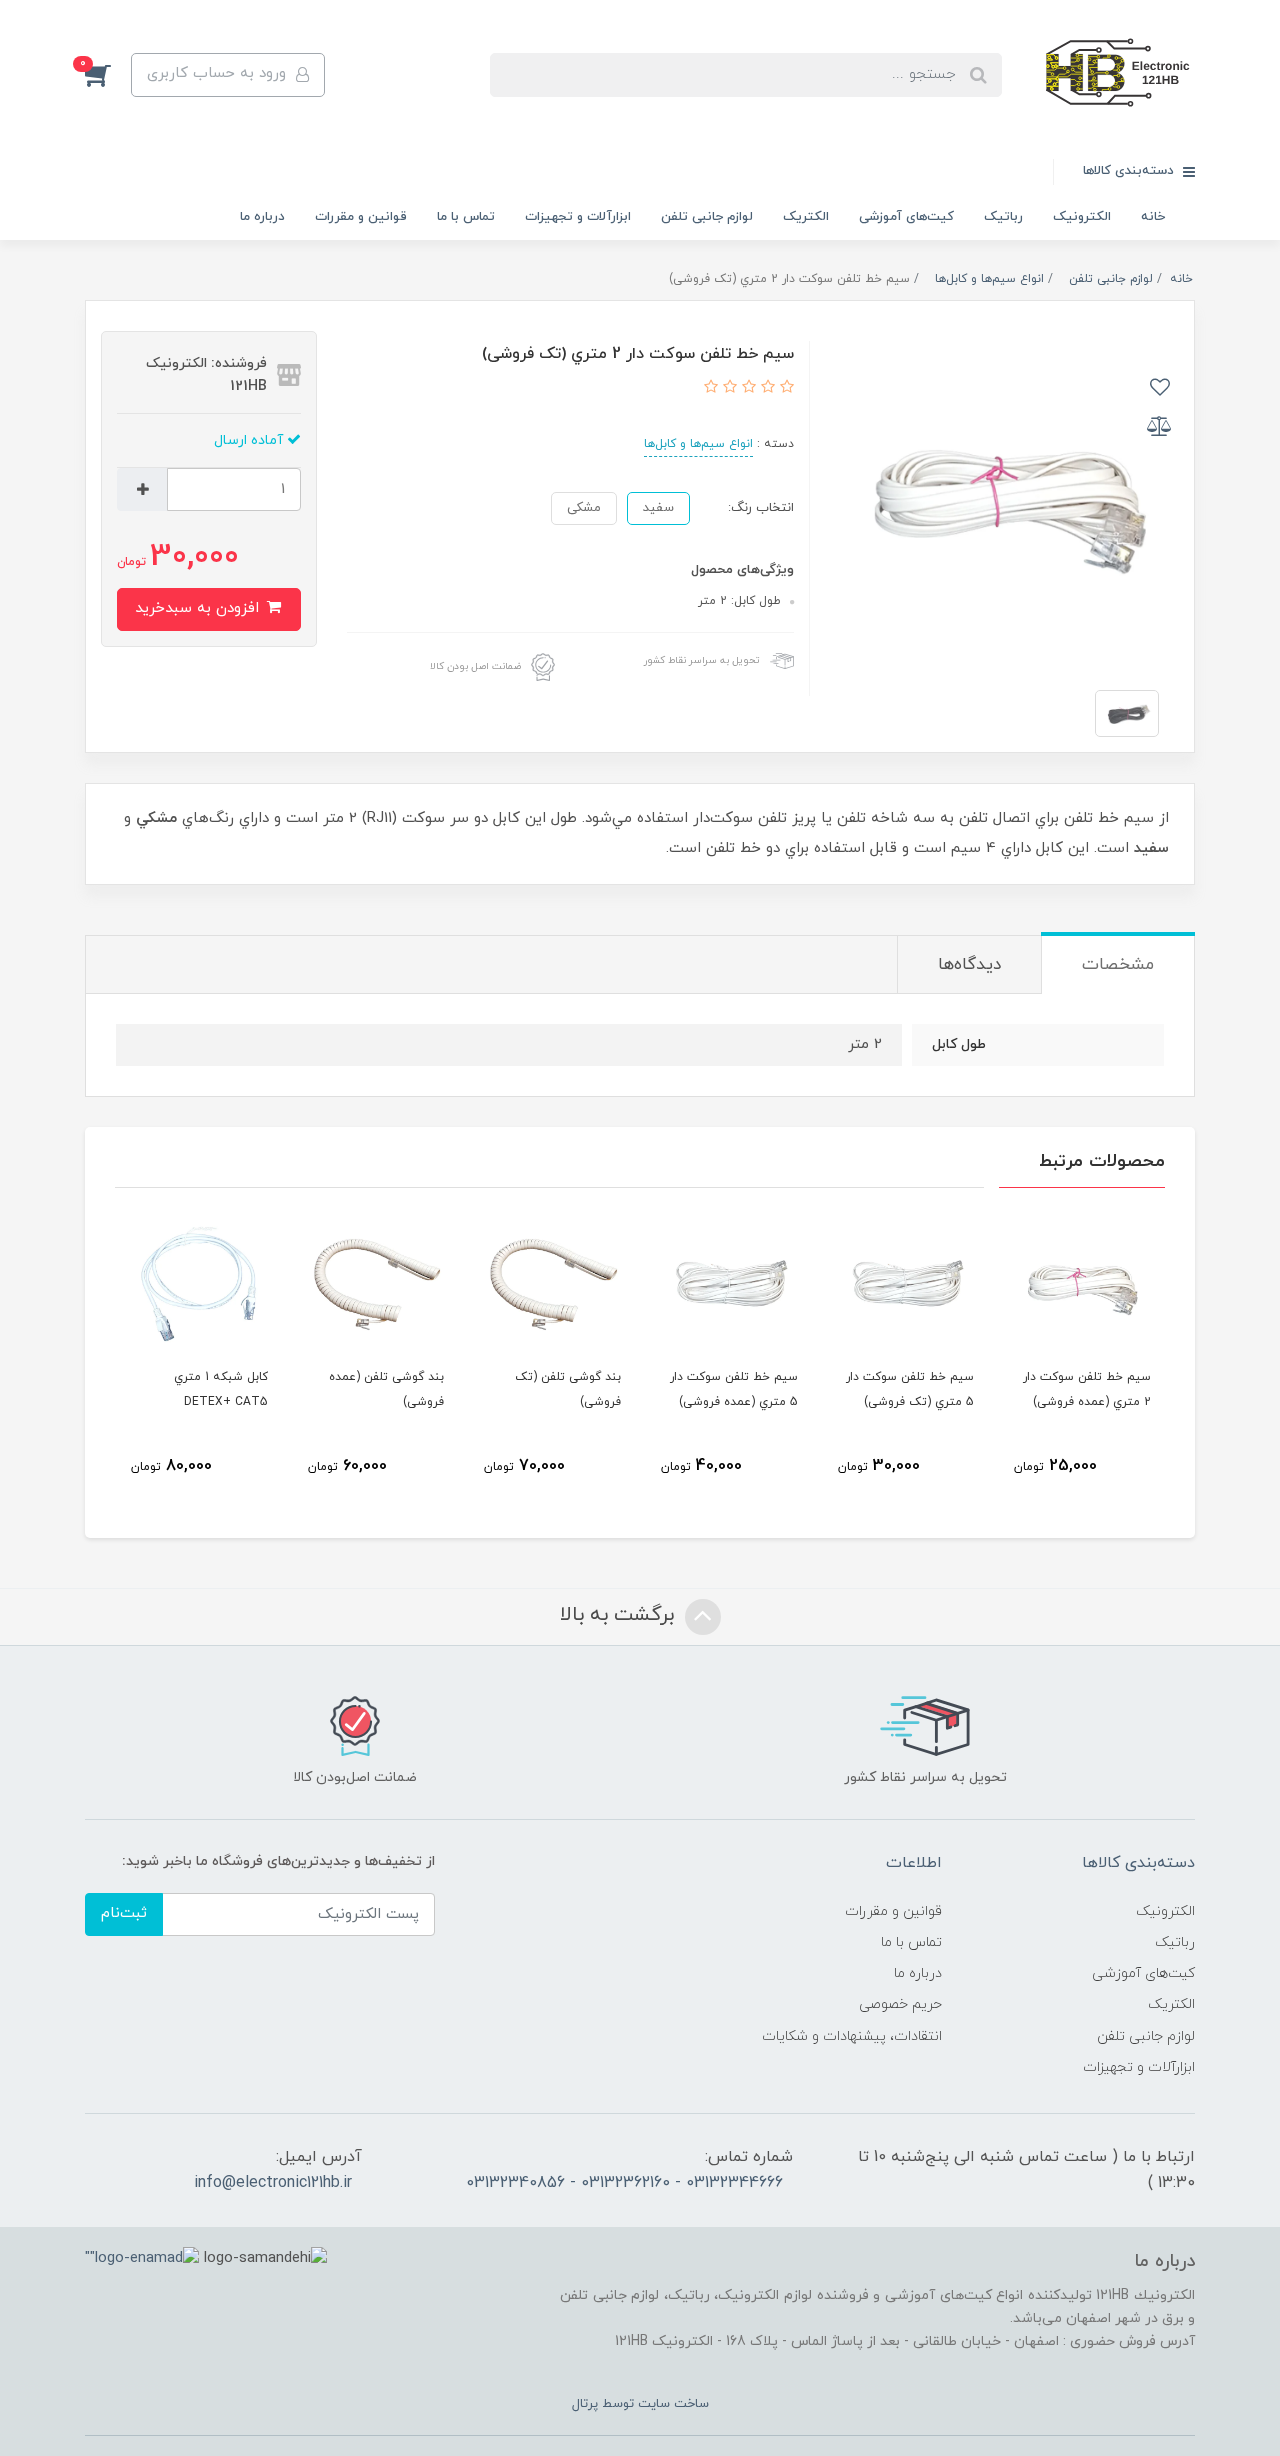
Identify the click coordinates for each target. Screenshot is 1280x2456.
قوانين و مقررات (361, 217)
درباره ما (262, 217)
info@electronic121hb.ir (273, 2183)
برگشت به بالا (620, 1615)
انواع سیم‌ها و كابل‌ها (698, 444)
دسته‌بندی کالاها (1130, 171)
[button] (108, 75)
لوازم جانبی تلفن (707, 217)
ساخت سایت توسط (653, 2404)
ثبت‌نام (124, 1913)
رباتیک (1003, 217)
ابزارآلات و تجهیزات (578, 217)
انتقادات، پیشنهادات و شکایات (852, 2036)
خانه (1153, 217)
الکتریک (806, 217)
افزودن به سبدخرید (199, 608)
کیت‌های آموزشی (906, 217)
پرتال (585, 2404)
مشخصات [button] (1118, 965)
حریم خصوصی (900, 2004)
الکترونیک (1082, 217)
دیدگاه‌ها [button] (969, 965)
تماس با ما (466, 217)
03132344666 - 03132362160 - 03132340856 (624, 2183)
